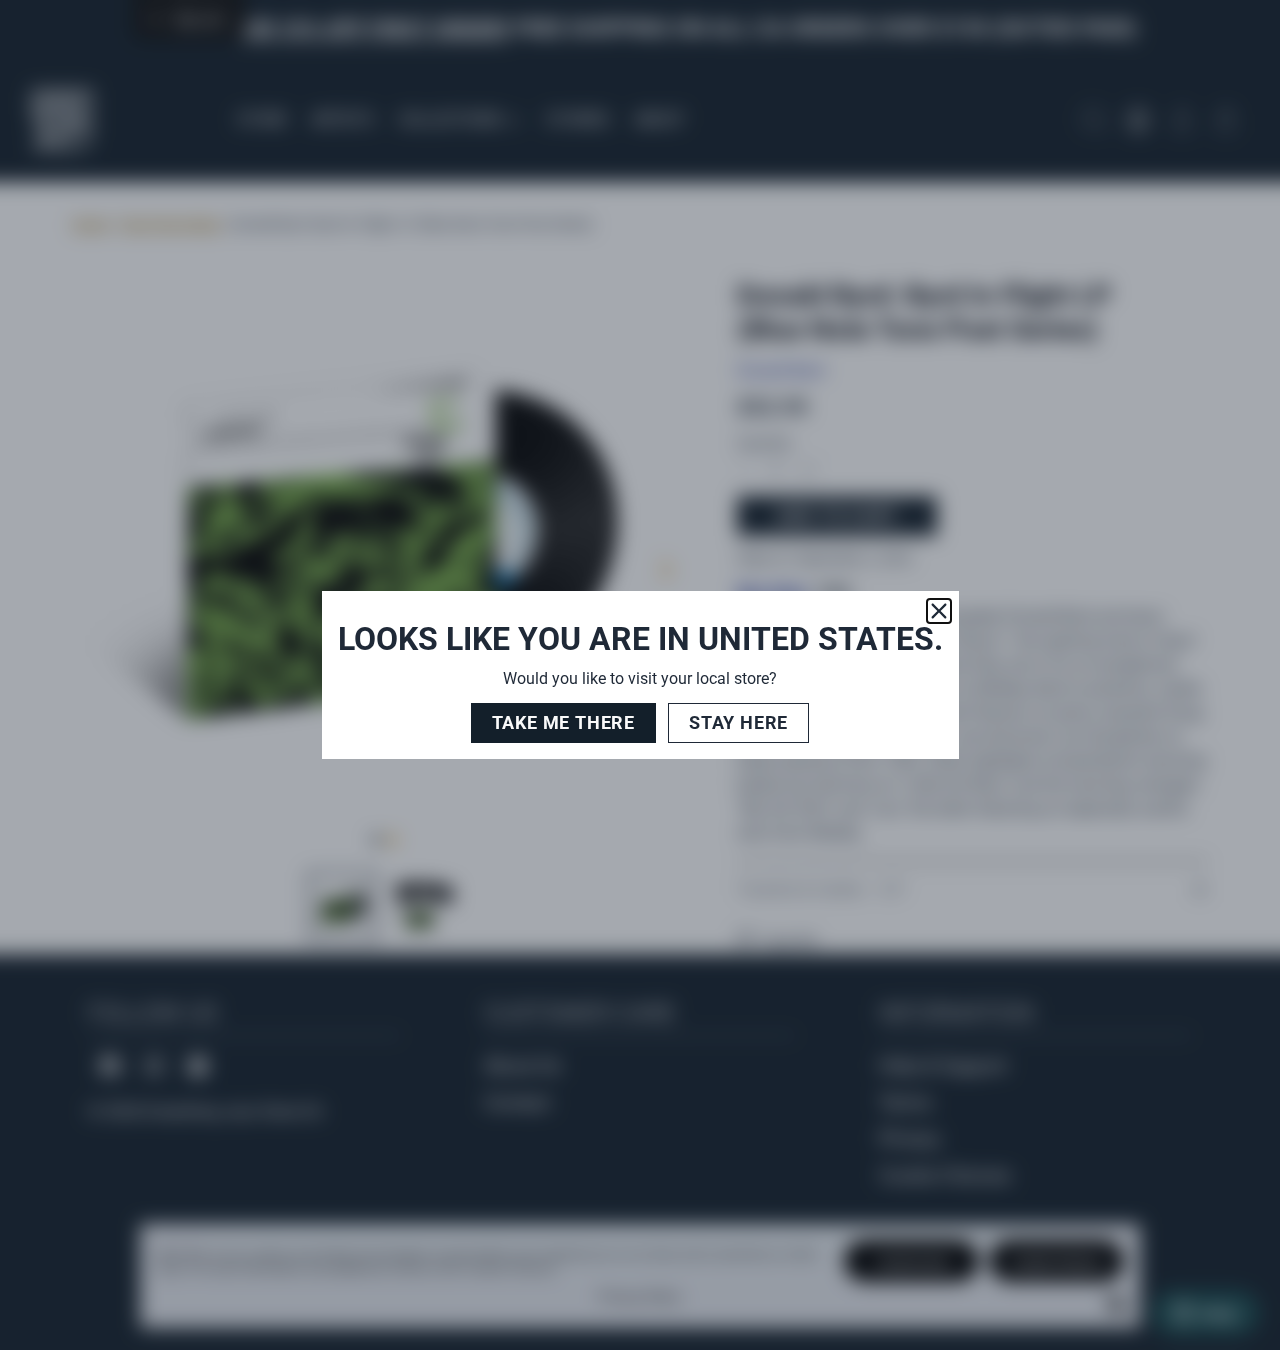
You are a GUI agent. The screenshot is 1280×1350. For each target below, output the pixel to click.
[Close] (939, 611)
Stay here (738, 722)
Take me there (563, 722)
